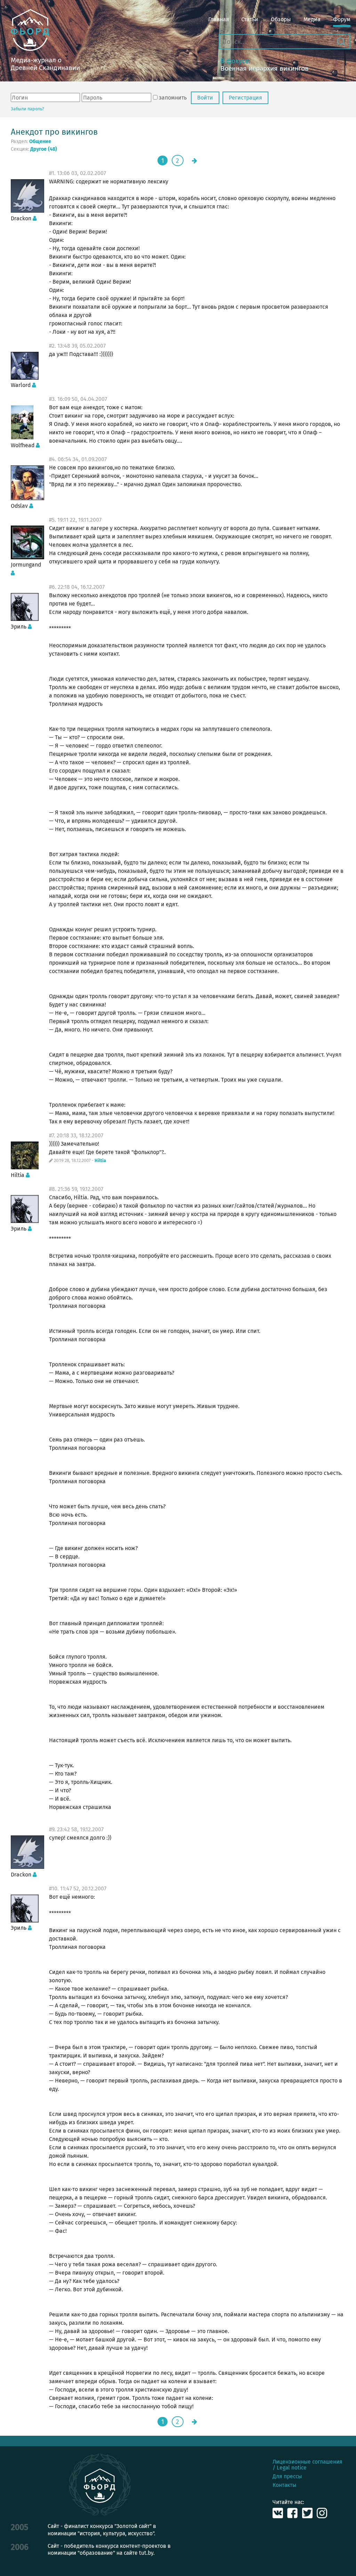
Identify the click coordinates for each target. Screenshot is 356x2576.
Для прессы (287, 2476)
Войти (205, 98)
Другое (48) (44, 149)
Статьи (250, 19)
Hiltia (100, 1161)
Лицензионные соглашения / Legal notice (308, 2465)
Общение (40, 142)
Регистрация (245, 98)
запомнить (173, 98)
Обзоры (281, 19)
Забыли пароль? (27, 109)
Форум (342, 19)
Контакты (284, 2485)
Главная (219, 19)
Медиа (312, 19)
